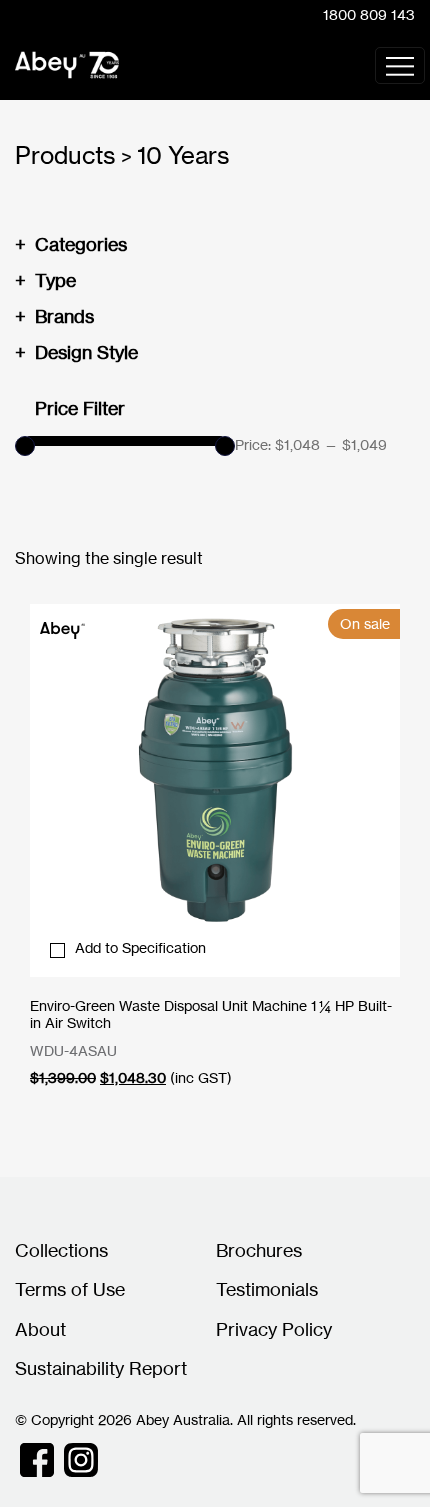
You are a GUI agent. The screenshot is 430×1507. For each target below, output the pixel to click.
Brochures (259, 1250)
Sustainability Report (101, 1368)
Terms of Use (70, 1289)
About (40, 1329)
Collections (61, 1250)
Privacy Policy (274, 1329)
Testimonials (267, 1289)
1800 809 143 (369, 14)
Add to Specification (140, 947)
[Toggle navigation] (400, 65)
